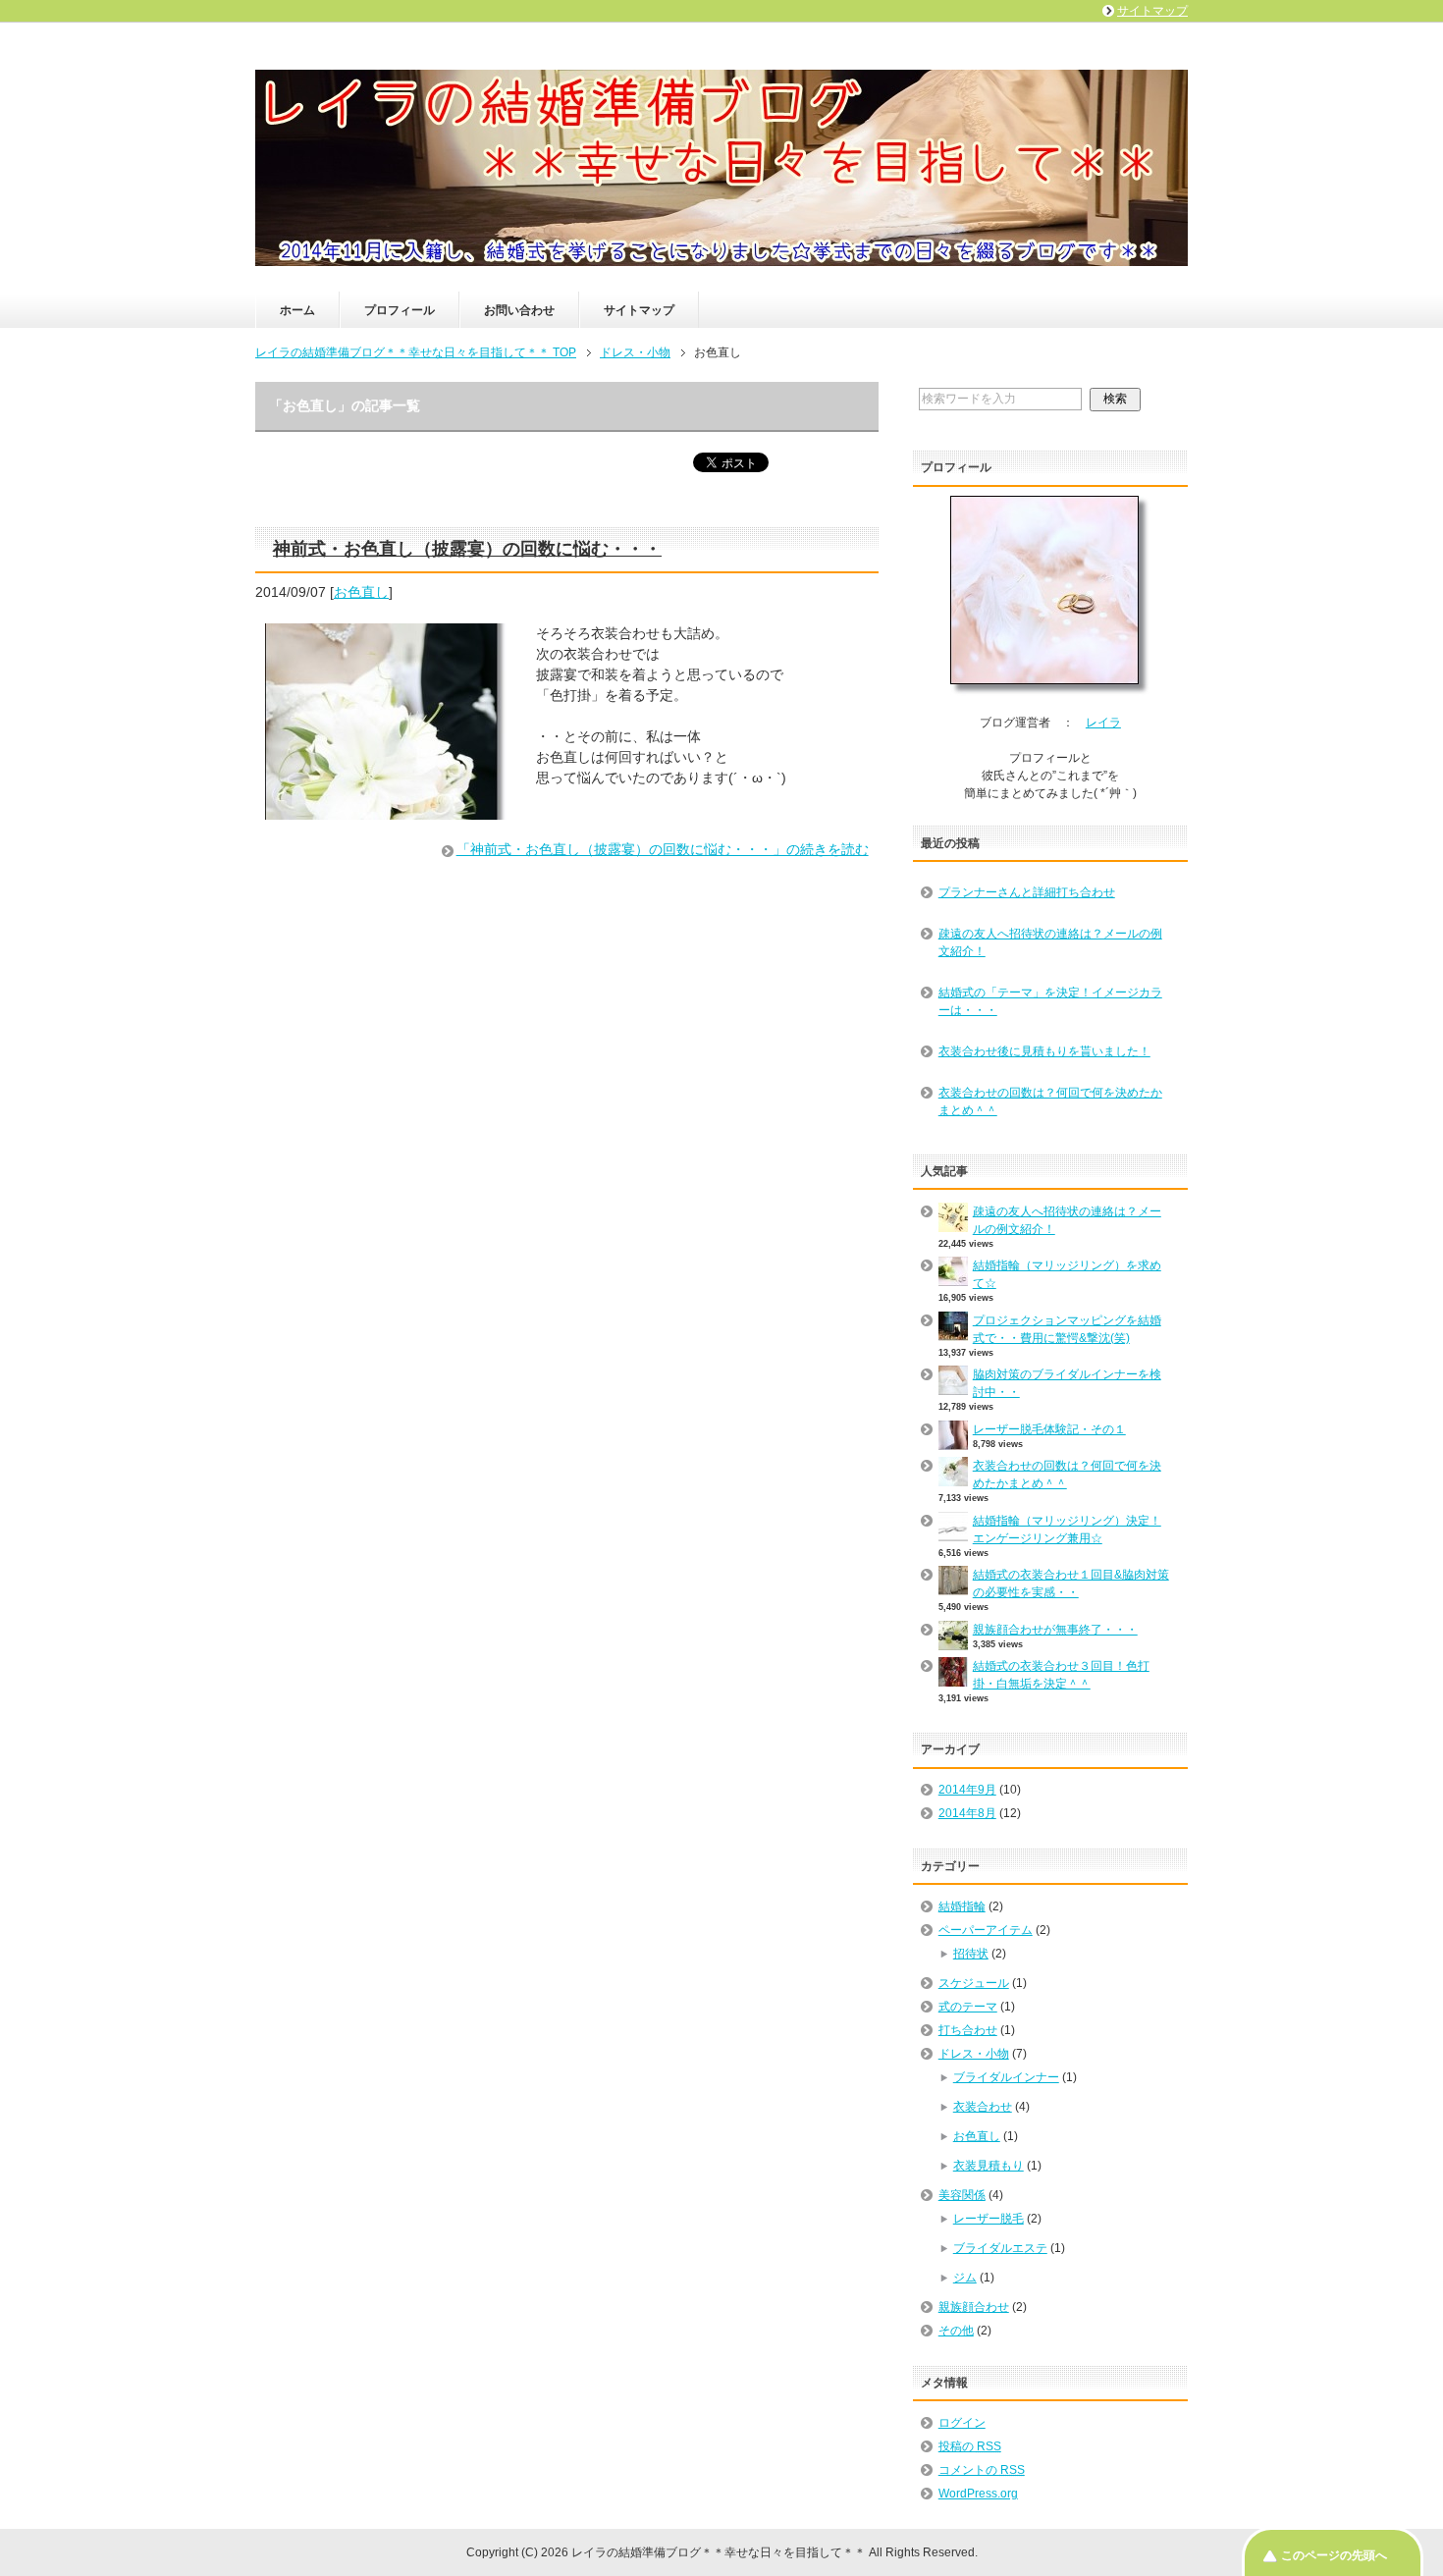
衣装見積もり (989, 2166)
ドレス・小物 (974, 2054)
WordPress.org (978, 2494)
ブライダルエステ (1000, 2248)
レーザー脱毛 (989, 2219)
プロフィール (400, 310)
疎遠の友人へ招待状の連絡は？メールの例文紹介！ (1050, 942)
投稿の (970, 2446)
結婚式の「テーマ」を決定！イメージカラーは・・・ (1050, 1001)
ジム (965, 2278)
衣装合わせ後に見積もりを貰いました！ (1044, 1051)
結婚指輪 (962, 1906)
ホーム (297, 310)
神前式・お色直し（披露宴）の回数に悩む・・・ (467, 549)
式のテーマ (968, 2007)
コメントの (982, 2470)
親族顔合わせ (974, 2307)
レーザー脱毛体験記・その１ (1049, 1429)
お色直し (361, 592)
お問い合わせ (519, 310)
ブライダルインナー (1006, 2077)
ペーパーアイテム (986, 1930)
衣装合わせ (983, 2107)
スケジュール (974, 1983)
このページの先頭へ (1334, 2555)
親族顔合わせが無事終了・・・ (1055, 1630)
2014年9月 (967, 1790)
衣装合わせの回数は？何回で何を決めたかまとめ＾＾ (1050, 1101)
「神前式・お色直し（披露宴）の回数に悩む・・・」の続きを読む (663, 849)
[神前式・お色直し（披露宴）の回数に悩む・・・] (386, 809)
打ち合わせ (968, 2030)
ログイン (962, 2423)
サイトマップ (639, 310)
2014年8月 (967, 1813)
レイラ (1103, 723)
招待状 (971, 1954)
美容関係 (962, 2195)
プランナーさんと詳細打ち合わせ (1027, 892)
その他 (956, 2331)
